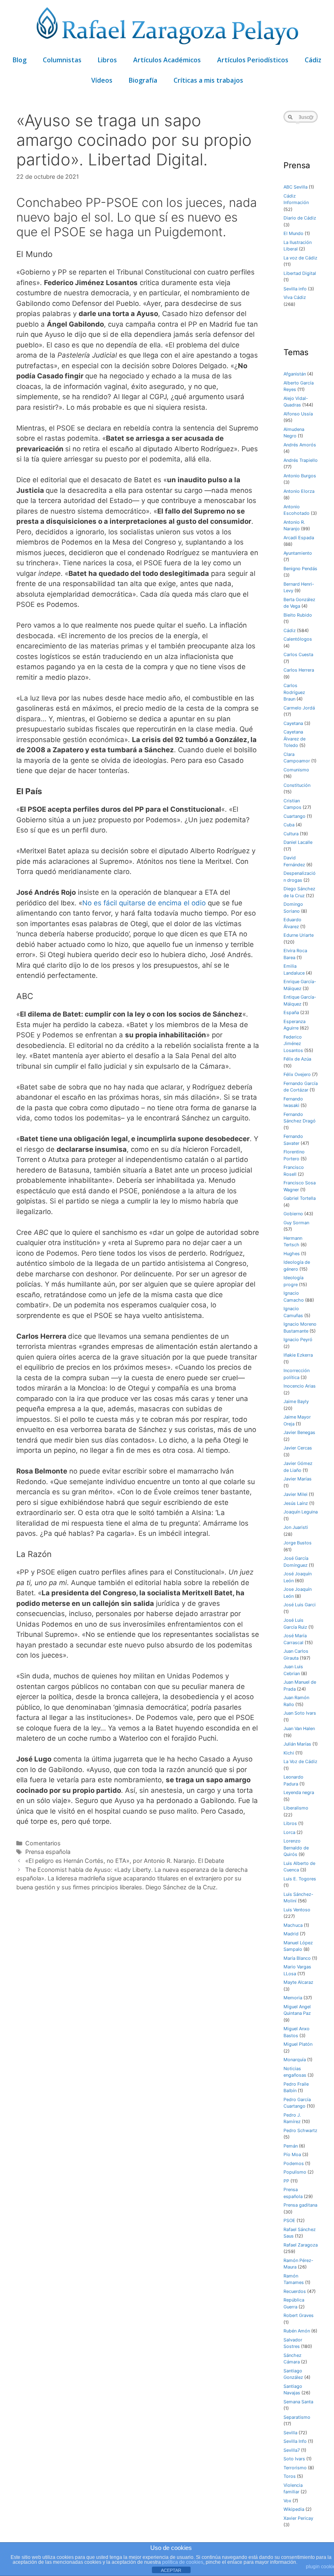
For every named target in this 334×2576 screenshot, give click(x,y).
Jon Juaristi (296, 1527)
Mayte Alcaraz (298, 1982)
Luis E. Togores (300, 1879)
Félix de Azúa (297, 1059)
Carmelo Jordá (299, 708)
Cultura (291, 834)
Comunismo (296, 770)
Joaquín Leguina (301, 1512)
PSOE (289, 2220)
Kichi (289, 1753)
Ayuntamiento (298, 553)
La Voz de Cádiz (300, 1761)
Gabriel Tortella (300, 1198)
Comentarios (43, 1843)
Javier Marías (298, 1479)
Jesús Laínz (296, 1503)
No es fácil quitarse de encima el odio (144, 903)
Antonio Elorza (299, 491)
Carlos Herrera (299, 670)
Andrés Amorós (300, 445)
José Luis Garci (300, 1605)
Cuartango (294, 816)
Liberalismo (296, 1808)
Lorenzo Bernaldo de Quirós (296, 1848)
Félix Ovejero (297, 1074)
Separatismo (297, 2417)
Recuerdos (295, 2291)
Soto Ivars (294, 2459)
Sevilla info (295, 289)
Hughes (292, 1254)
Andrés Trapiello (301, 460)
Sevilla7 (292, 2450)
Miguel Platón (298, 2044)
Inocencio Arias (300, 1386)
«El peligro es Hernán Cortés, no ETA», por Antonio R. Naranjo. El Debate (125, 1861)
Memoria (293, 1998)
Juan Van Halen (299, 1728)
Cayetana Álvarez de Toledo (294, 739)
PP (286, 2181)
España (291, 1012)
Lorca (289, 1832)
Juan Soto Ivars (300, 1713)
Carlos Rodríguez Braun (294, 692)
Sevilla (290, 2433)
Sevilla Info (295, 2441)
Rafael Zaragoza (301, 2245)
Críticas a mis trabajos (208, 80)
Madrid (291, 1934)
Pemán (291, 2146)
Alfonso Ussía (298, 414)
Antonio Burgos (300, 476)
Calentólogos (298, 639)
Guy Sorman (296, 1223)
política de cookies (183, 2562)
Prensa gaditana (300, 2205)
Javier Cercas (298, 1448)
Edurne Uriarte (299, 935)
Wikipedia (294, 2509)
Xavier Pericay (298, 2518)
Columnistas (62, 60)
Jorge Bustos (298, 1543)
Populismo (295, 2172)
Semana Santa (298, 2402)
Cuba (289, 825)
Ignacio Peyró (298, 1340)
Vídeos (102, 80)
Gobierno (293, 1214)
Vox (287, 2501)
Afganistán (295, 374)
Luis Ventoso (297, 1910)
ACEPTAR (171, 2570)
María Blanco (297, 1958)
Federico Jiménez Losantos (293, 1044)
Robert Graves (299, 2315)
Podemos (294, 2163)
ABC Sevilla (296, 187)
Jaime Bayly (296, 1401)
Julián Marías (297, 1744)
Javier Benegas (299, 1432)
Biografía (143, 80)
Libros (107, 60)
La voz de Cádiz (300, 258)
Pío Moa (292, 2154)
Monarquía (295, 2060)
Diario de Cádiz (300, 218)
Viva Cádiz (295, 297)
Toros (290, 2476)
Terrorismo (295, 2468)
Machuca (293, 1925)
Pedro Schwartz (300, 2130)
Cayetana (293, 723)
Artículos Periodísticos (253, 60)
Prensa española (48, 1852)
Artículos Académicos (167, 60)
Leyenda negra (299, 1792)
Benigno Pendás (300, 569)
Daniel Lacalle (298, 842)
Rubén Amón (297, 2331)
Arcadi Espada (299, 538)
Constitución (297, 785)
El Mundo (293, 233)
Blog (20, 60)
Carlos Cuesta (298, 654)
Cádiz (313, 60)
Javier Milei (296, 1494)
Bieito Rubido (298, 615)
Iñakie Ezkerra (298, 1355)
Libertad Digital (300, 273)
